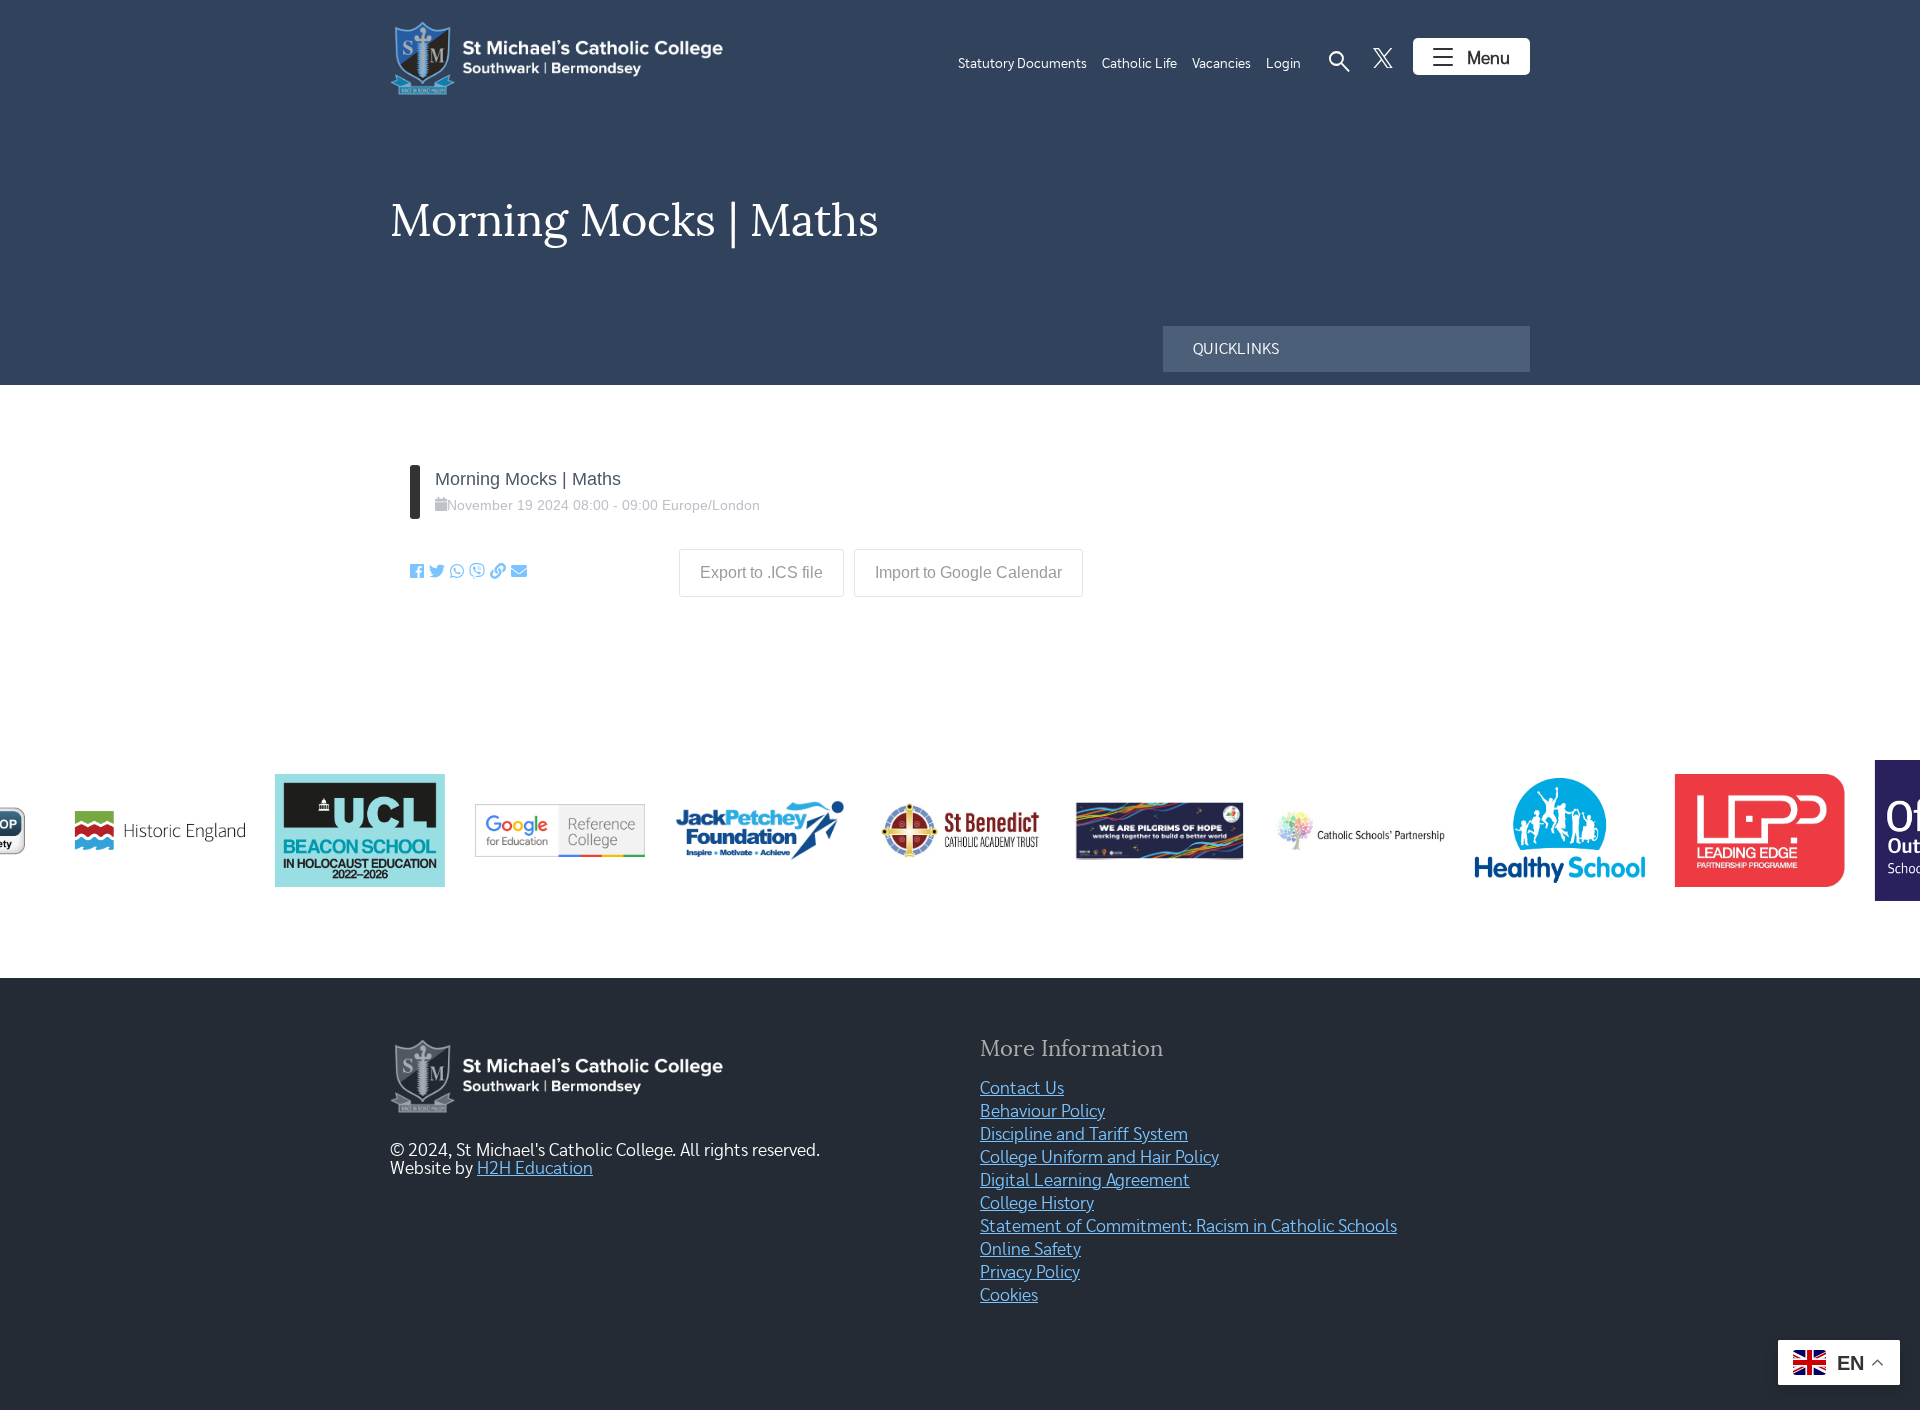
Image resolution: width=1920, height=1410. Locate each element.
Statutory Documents (1022, 64)
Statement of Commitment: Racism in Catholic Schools (1188, 1227)
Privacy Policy (1030, 1273)
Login (1283, 64)
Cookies (1009, 1296)
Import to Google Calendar (968, 572)
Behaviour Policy (1042, 1112)
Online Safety (1030, 1250)
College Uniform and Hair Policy (1099, 1158)
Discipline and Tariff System (1084, 1135)
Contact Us (1022, 1089)
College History (1037, 1204)
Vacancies (1221, 64)
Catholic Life (1139, 64)
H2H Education (535, 1169)
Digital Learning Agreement (1085, 1181)
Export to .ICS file (761, 572)
